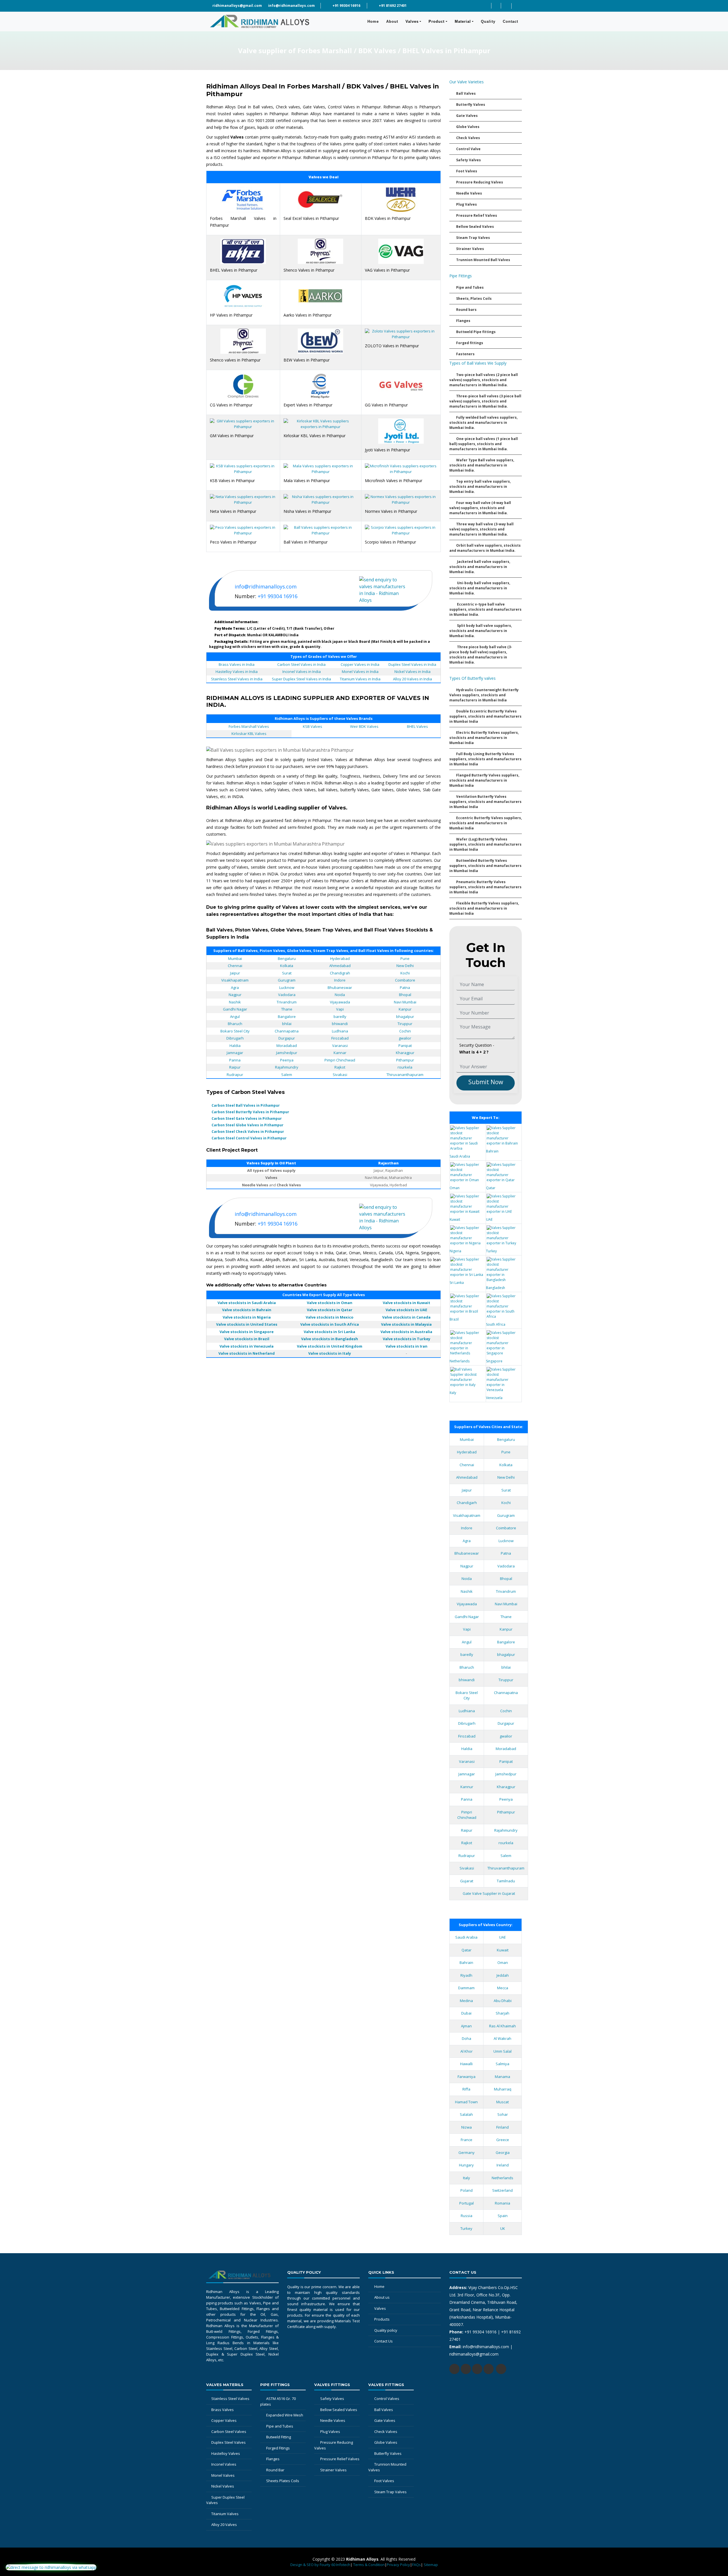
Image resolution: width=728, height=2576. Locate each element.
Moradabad (287, 1046)
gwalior (405, 1038)
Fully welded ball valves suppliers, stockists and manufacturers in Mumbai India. (483, 423)
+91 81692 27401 (392, 6)
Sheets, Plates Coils (474, 298)
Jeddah (503, 1975)
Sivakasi (340, 1075)
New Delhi (405, 966)
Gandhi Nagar (235, 1009)
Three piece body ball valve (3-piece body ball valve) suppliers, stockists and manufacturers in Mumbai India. (481, 655)
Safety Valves (469, 160)
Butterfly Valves (471, 105)
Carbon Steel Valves (229, 2432)
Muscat (502, 2102)
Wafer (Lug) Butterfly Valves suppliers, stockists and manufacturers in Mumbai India (485, 844)
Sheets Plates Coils (283, 2481)
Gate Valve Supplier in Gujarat (489, 1893)
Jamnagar (235, 1053)
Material (463, 21)
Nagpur (235, 995)
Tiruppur (405, 1024)
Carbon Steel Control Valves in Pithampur (249, 1138)
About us (382, 2297)
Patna (405, 988)
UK (503, 2228)
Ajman (466, 2026)
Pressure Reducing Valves (480, 182)
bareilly (340, 1017)
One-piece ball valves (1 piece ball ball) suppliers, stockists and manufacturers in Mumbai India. (484, 444)
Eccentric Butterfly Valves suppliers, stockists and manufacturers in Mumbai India (486, 823)
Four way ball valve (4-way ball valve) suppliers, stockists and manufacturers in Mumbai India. (480, 508)
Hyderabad (340, 958)
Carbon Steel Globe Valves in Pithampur (248, 1125)
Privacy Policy (398, 2565)
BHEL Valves (417, 726)
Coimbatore (405, 980)
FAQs (416, 2565)
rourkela (405, 1067)
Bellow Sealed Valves (475, 227)
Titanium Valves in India (360, 679)
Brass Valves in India (237, 664)
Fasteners (465, 354)
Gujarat (467, 1881)
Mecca (503, 1988)
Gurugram (287, 980)
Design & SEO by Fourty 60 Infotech (320, 2565)
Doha (467, 2038)
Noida (340, 995)
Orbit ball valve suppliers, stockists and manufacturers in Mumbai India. (485, 548)
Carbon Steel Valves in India (301, 664)
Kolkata (287, 966)
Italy (467, 2178)
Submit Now (486, 1082)
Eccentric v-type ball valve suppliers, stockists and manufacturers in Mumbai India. (485, 609)
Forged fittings (470, 343)
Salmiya (502, 2064)
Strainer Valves (470, 249)
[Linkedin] (506, 6)
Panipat (405, 1046)
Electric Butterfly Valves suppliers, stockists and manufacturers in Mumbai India (484, 738)
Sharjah (502, 2013)
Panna (235, 1060)
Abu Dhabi (503, 2001)
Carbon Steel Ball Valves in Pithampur (246, 1105)
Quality (488, 21)
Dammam (466, 1988)
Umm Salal (502, 2051)
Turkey (466, 2228)
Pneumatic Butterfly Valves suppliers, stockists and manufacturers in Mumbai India (485, 887)
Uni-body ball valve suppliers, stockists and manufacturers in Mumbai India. (480, 588)
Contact (510, 21)
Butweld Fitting (279, 2437)
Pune (405, 958)
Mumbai (235, 958)
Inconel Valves (224, 2464)
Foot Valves (467, 171)
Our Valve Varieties (467, 82)
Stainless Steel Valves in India (237, 679)
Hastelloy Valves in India (237, 672)
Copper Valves (224, 2420)
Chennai (235, 966)
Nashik (235, 1002)
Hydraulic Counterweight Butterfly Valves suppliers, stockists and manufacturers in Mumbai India (484, 695)
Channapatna (287, 1031)
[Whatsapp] (477, 2369)
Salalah (466, 2114)
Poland (467, 2190)
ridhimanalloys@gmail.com (237, 6)
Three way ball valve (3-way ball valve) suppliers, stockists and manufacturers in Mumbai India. (481, 529)
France (467, 2140)
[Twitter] (486, 6)
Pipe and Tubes (470, 287)
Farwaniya (467, 2077)
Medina (466, 2001)
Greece (503, 2140)
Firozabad (340, 1038)
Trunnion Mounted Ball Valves (483, 260)
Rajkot (340, 1067)
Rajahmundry (287, 1067)
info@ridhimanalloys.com (291, 6)
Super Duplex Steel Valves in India (301, 679)
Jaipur (235, 973)
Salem (287, 1075)
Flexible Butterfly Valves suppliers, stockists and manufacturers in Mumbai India (484, 908)
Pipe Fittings (461, 276)
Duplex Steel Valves (228, 2442)
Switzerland (502, 2190)
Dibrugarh (235, 1038)
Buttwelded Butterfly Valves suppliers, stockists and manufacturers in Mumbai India (485, 866)
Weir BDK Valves (364, 726)
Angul (235, 1017)
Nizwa (467, 2127)
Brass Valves (223, 2410)
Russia (467, 2216)
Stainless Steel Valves (230, 2399)
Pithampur (405, 1060)
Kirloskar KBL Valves (249, 734)
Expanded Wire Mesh (285, 2415)
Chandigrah (340, 973)
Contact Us (383, 2341)
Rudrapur (235, 1075)
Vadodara (287, 995)
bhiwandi (340, 1024)
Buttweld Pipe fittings (476, 332)
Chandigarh (467, 1503)
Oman (503, 1963)
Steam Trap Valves (473, 238)
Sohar (503, 2114)
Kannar (340, 1053)
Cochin (405, 1031)
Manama (502, 2077)
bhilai (287, 1024)
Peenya (287, 1060)
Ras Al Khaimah (502, 2026)
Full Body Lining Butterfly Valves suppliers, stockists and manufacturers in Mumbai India (485, 759)
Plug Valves (467, 204)
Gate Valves (467, 116)
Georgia (503, 2152)
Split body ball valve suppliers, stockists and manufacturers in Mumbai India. (481, 631)
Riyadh (466, 1975)
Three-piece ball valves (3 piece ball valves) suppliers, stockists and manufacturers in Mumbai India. (485, 401)
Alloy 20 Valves (224, 2525)
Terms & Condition (369, 2565)
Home (375, 21)
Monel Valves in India (360, 672)
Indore (340, 980)
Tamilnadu (506, 1881)
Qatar (467, 1950)
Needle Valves (469, 193)
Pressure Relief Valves (477, 215)
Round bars (466, 310)
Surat (287, 973)
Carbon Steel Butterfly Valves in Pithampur (250, 1112)
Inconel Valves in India (302, 672)
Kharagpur (405, 1053)
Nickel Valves (223, 2486)
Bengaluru (287, 958)
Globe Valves (468, 127)
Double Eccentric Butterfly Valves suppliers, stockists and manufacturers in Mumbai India (485, 716)
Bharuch (235, 1024)
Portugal (467, 2203)
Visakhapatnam (235, 980)
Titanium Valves (225, 2514)
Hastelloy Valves (226, 2453)
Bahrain (466, 1963)
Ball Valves (466, 93)
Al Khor (467, 2051)
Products (382, 2319)
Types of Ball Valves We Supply (478, 363)
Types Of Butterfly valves (472, 678)
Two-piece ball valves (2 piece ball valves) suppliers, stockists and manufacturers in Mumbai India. (484, 380)
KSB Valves (313, 726)
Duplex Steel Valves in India (412, 664)
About (394, 21)
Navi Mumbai (405, 1002)
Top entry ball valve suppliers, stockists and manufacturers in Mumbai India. (480, 487)
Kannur (467, 1787)
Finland (502, 2127)
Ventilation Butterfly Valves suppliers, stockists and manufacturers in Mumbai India (485, 802)
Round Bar (275, 2470)
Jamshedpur (287, 1053)
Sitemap (431, 2565)
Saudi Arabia (466, 1937)
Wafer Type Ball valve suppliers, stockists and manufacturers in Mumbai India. (482, 465)
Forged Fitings (278, 2448)
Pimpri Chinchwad (340, 1060)
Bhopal (405, 995)
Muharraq (503, 2089)
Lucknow (287, 988)
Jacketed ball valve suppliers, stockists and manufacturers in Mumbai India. (480, 567)
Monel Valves (223, 2475)
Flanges (463, 321)
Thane (287, 1009)
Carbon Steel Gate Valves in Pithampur (247, 1118)
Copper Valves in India (360, 664)
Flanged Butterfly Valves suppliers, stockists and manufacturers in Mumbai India (484, 780)
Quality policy (386, 2330)
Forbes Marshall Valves (249, 726)
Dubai (466, 2013)
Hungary (466, 2165)
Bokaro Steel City (235, 1031)
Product (437, 21)
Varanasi (340, 1046)
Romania (502, 2203)
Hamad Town (466, 2102)
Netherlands (502, 2178)
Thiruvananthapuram (405, 1075)
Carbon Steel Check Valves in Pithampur (248, 1132)
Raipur (235, 1067)
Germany (467, 2152)
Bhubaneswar (340, 988)
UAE (502, 1937)
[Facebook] (496, 6)
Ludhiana (340, 1031)
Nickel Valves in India (412, 672)
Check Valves (468, 138)
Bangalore (287, 1017)
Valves (412, 21)
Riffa (466, 2089)
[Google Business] (517, 6)
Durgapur (287, 1038)
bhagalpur (405, 1017)
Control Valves (387, 2399)
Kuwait (503, 1950)
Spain (503, 2216)
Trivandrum (287, 1002)
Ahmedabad (340, 966)
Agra (235, 988)
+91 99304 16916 (346, 6)
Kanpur (405, 1009)
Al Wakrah (502, 2038)
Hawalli (466, 2064)
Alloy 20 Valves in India (412, 679)
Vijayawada (340, 1002)
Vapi (340, 1009)
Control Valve (468, 149)
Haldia (235, 1046)
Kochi (405, 973)
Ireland (503, 2165)
